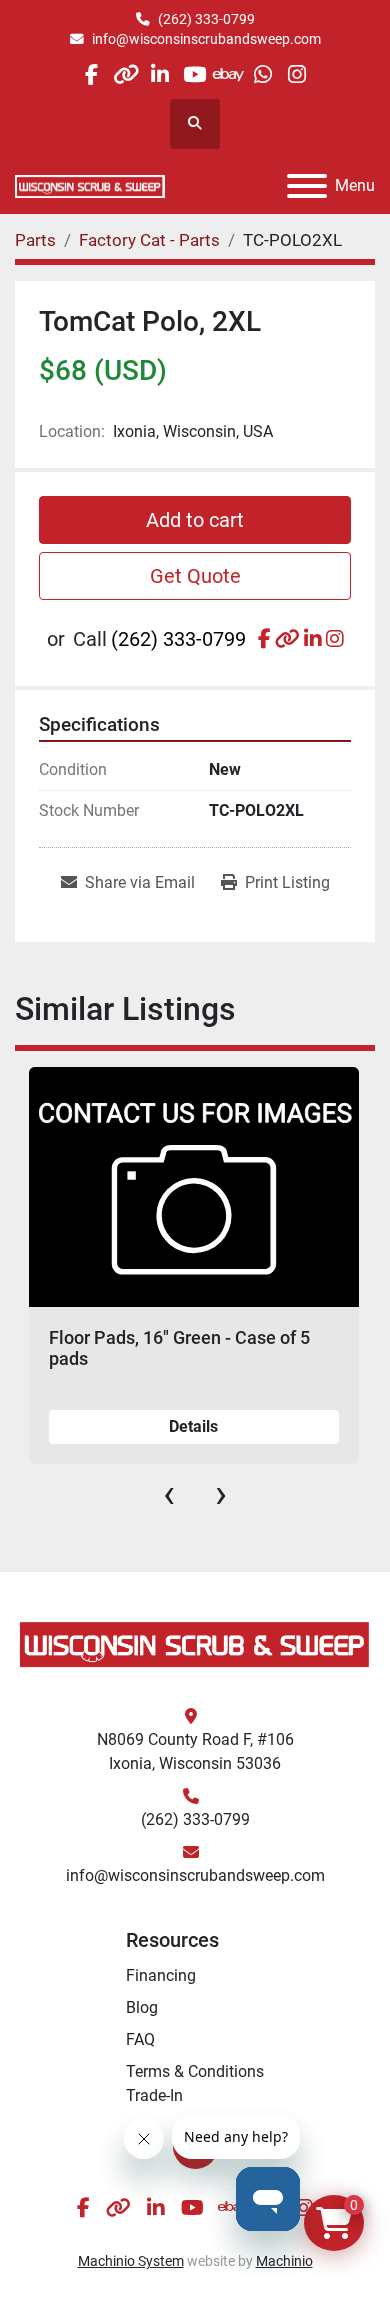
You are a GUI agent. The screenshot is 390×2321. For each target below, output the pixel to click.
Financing (161, 1975)
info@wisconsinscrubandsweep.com (206, 39)
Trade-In (154, 2095)
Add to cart (195, 520)
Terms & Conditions (195, 2071)
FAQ (140, 2039)
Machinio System (131, 2261)
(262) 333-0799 (206, 19)
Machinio (284, 2261)
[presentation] (169, 1494)
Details (193, 1426)
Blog (142, 2007)
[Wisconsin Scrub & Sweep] (195, 1643)
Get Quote (195, 576)
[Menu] (307, 186)
